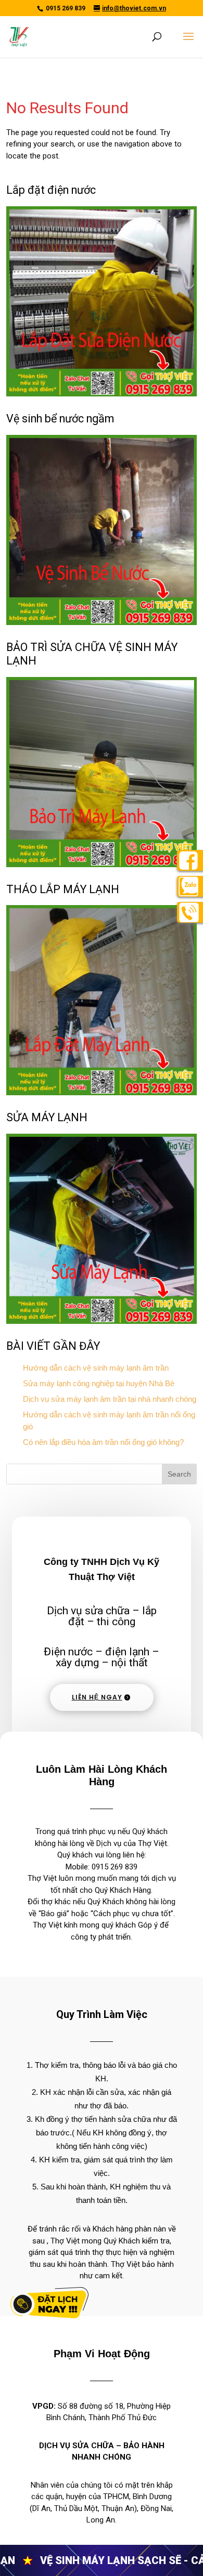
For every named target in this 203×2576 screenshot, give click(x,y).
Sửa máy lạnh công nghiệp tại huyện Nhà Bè (99, 1383)
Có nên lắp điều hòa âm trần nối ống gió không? (103, 1442)
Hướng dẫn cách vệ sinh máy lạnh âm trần (96, 1368)
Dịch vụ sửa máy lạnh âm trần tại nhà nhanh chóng (110, 1399)
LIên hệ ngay (97, 1697)
